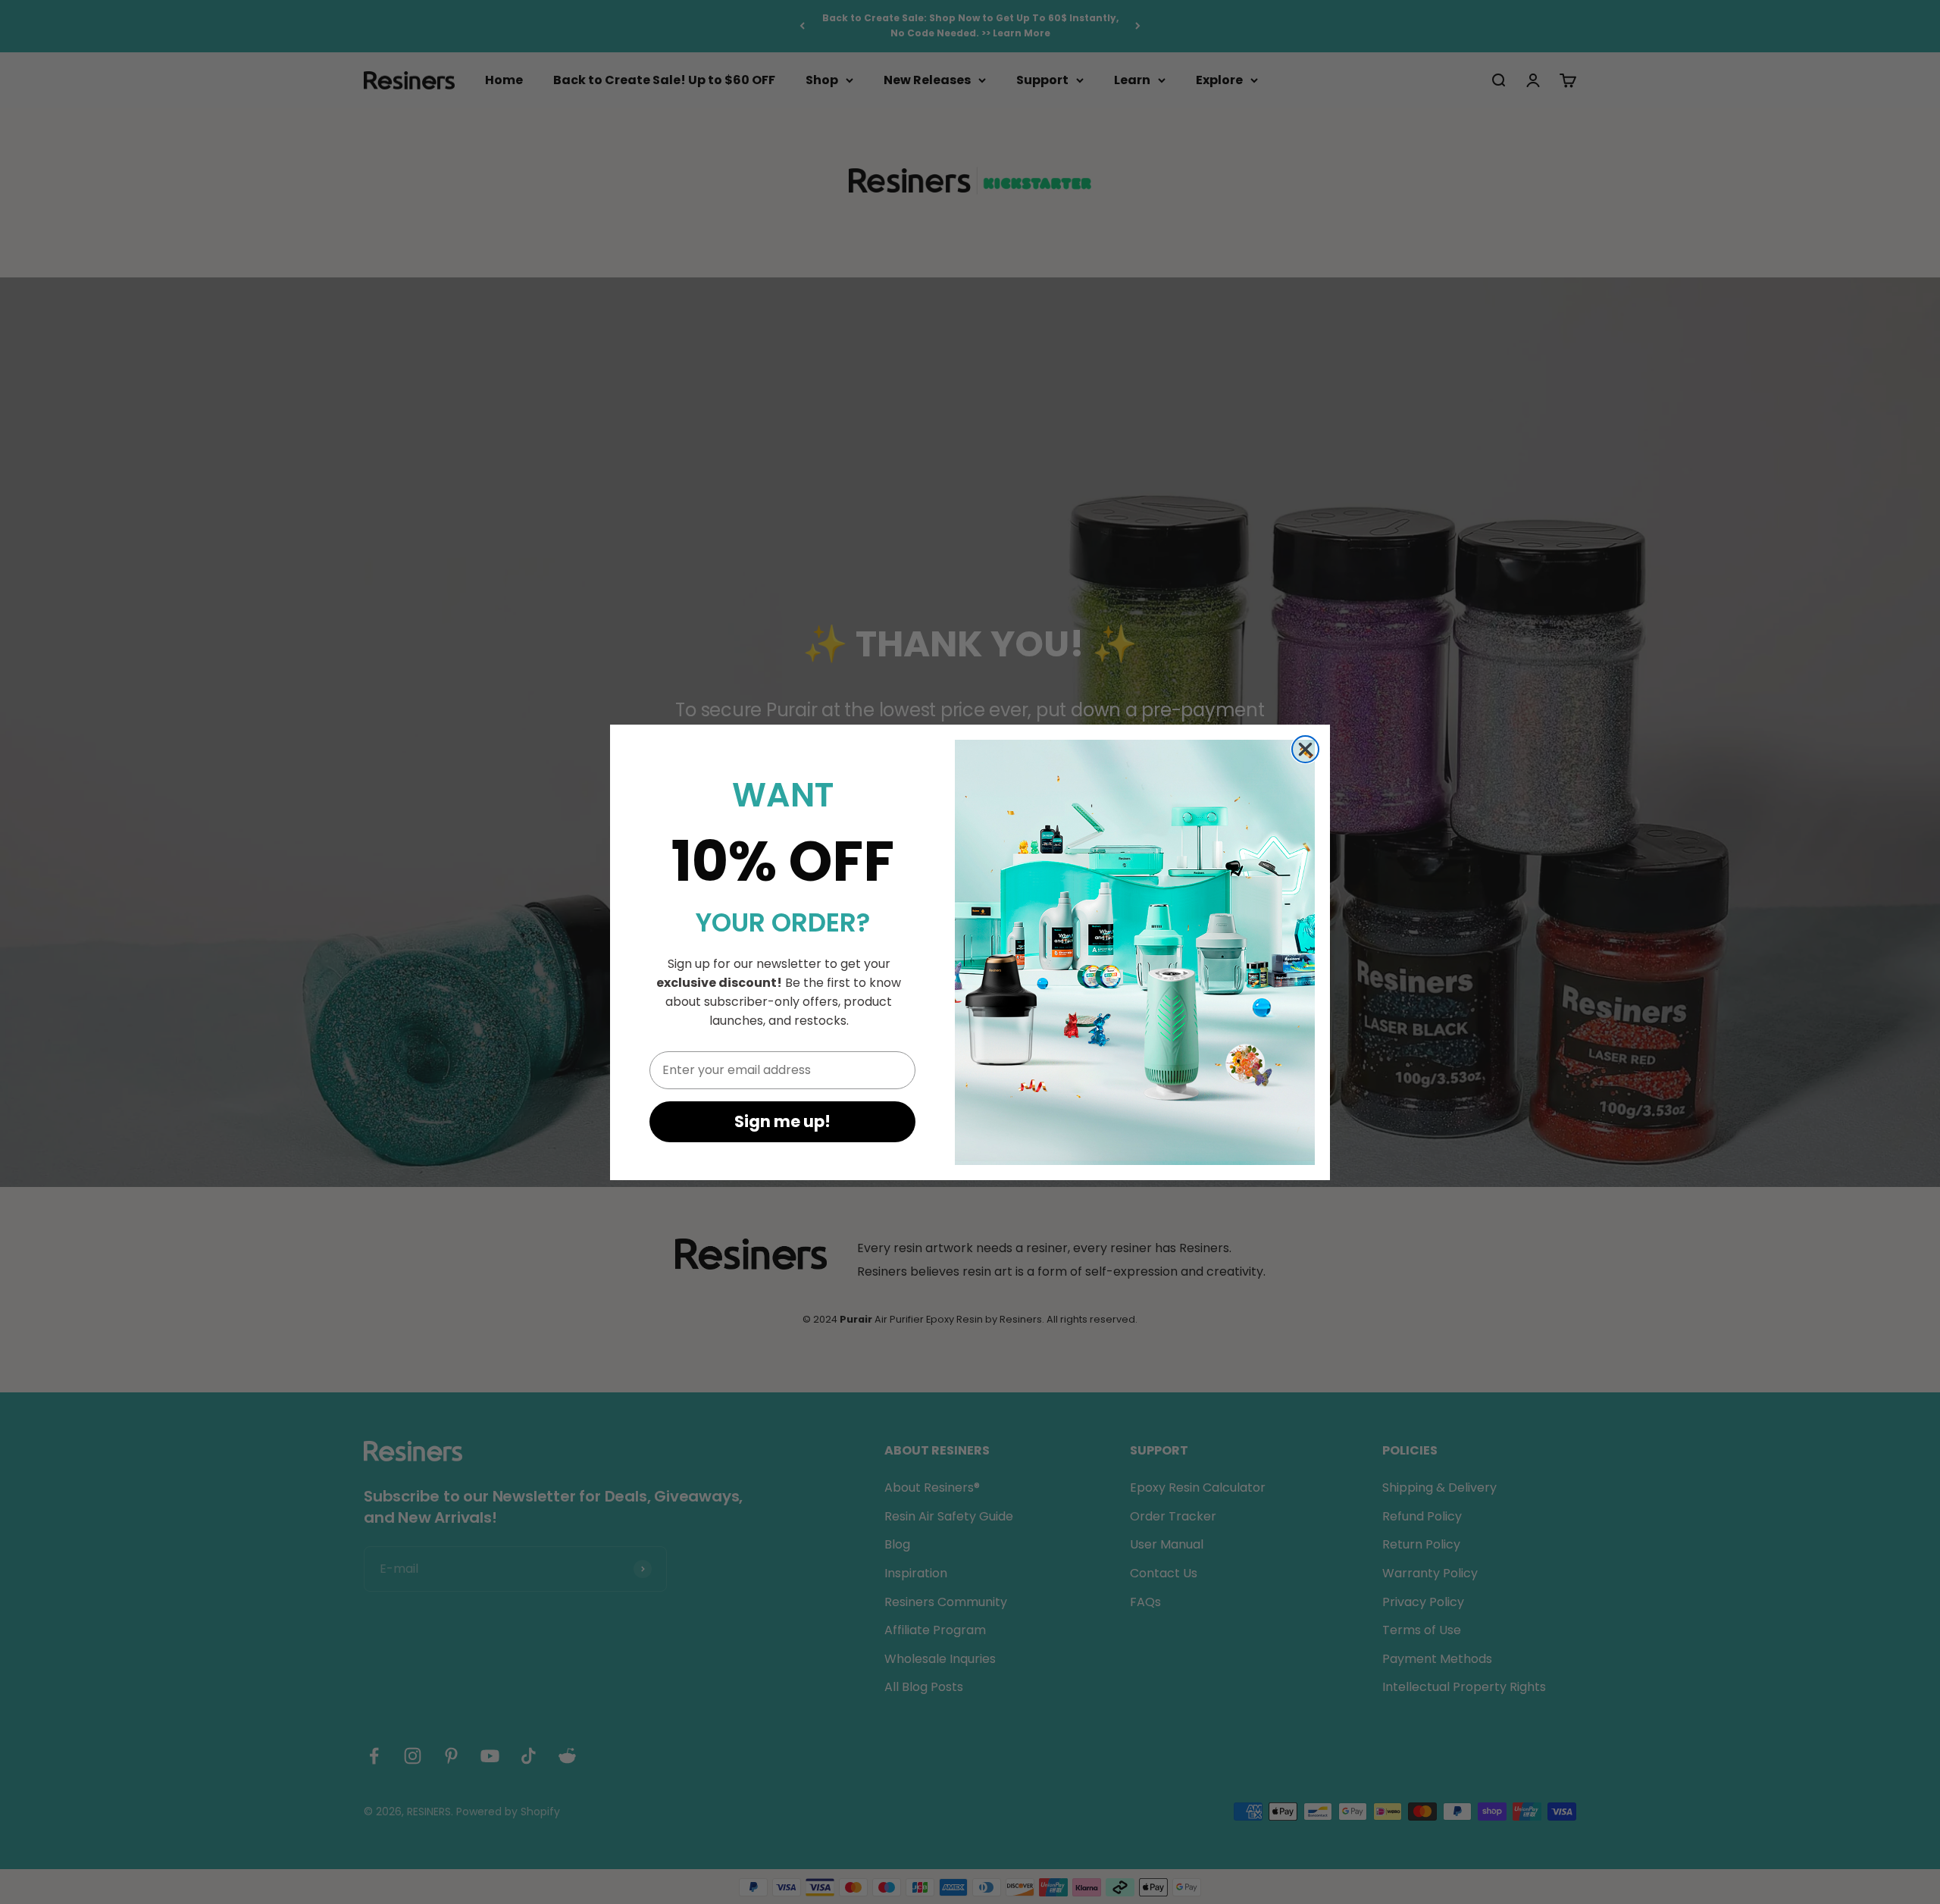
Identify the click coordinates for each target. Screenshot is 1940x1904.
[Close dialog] (1305, 749)
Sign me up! (782, 1121)
